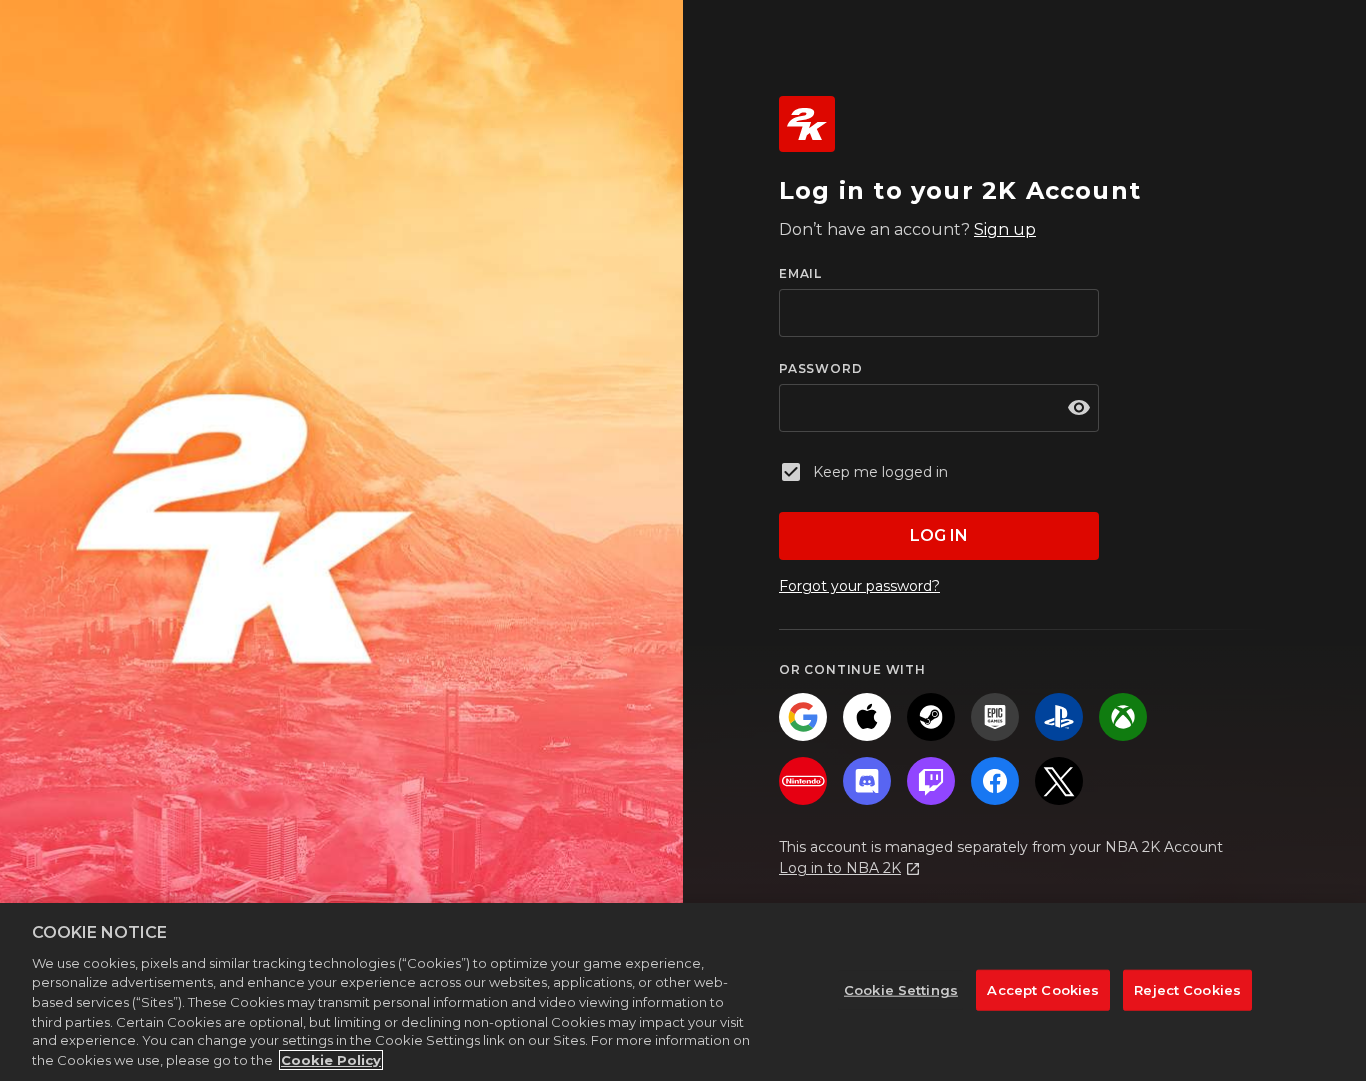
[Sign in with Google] (803, 717)
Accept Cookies (1043, 990)
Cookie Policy (331, 1060)
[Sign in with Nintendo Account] (803, 781)
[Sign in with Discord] (867, 781)
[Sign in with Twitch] (931, 781)
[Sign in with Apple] (867, 717)
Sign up (1005, 229)
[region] (683, 992)
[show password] (1079, 408)
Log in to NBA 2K (840, 868)
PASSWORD (820, 368)
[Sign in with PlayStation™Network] (1059, 717)
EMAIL (800, 273)
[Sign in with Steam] (931, 717)
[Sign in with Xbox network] (1123, 717)
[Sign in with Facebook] (995, 781)
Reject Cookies (1187, 990)
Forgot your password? (859, 586)
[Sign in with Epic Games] (995, 717)
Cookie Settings (901, 990)
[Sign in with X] (1059, 781)
